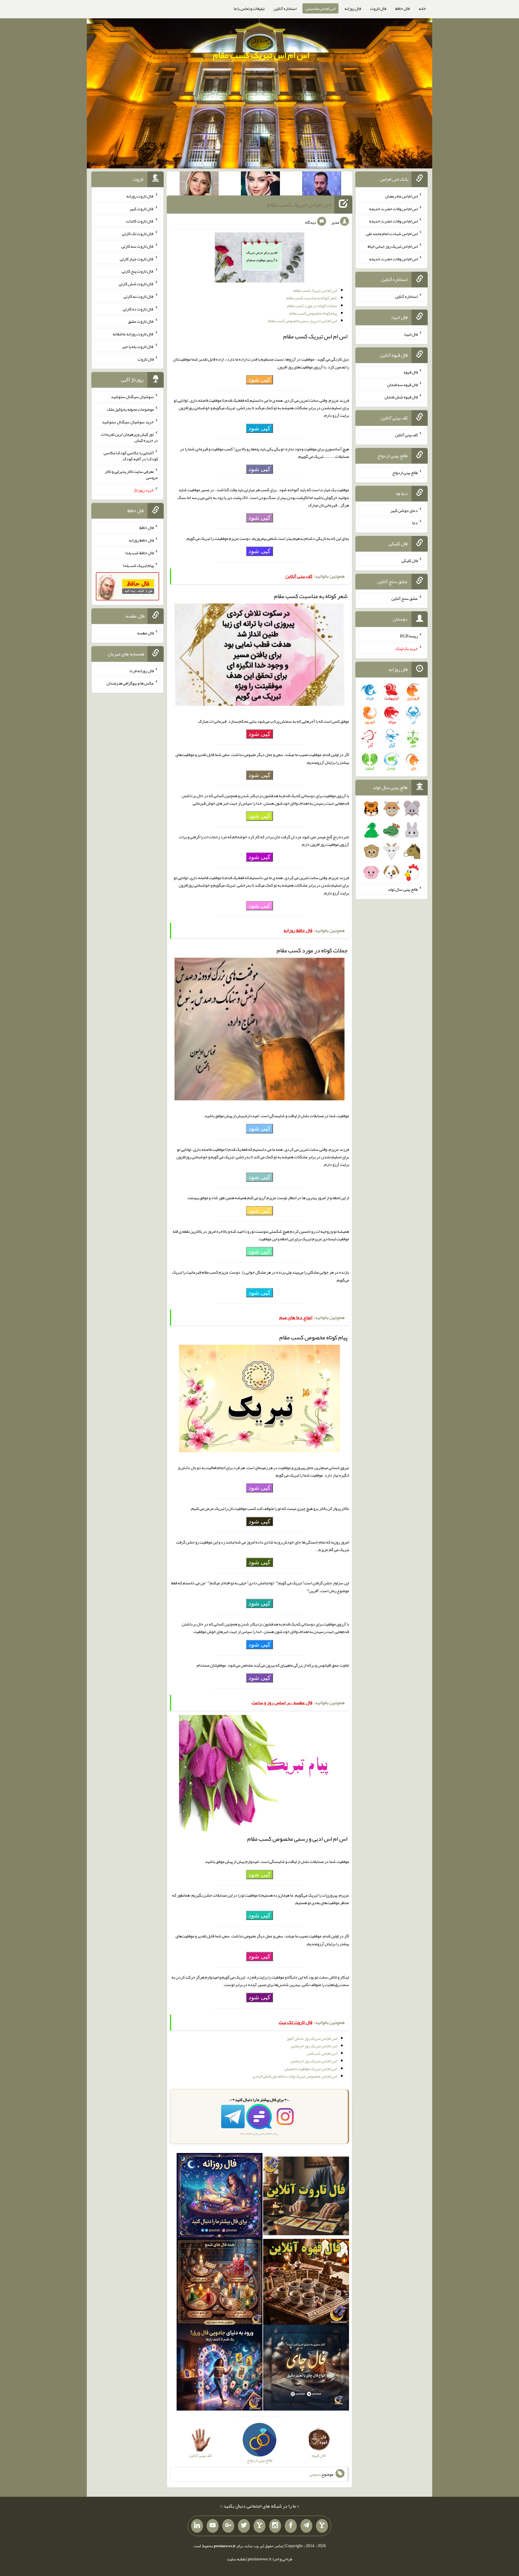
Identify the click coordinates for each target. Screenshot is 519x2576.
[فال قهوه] (306, 2283)
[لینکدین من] (197, 2526)
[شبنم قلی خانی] (199, 185)
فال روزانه (353, 8)
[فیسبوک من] (291, 2526)
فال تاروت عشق (141, 321)
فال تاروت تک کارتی (138, 234)
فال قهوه (411, 372)
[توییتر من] (244, 2526)
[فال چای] (306, 2369)
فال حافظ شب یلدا (140, 553)
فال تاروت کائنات (140, 221)
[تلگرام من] (306, 2526)
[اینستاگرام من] (275, 2526)
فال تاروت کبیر (142, 208)
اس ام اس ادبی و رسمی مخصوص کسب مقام (302, 321)
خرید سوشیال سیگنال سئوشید (128, 422)
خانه (422, 8)
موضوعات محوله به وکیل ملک (130, 409)
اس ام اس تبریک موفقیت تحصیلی (311, 2069)
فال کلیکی (410, 561)
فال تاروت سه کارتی (138, 246)
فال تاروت (378, 8)
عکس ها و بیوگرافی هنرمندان (130, 683)
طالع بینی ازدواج (405, 473)
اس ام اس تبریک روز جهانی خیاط (393, 246)
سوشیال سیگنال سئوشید (132, 397)
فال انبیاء (411, 334)
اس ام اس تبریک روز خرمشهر (314, 2046)
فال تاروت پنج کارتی (138, 271)
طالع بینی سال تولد (403, 889)
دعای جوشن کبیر (404, 510)
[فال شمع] (220, 2283)
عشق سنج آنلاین (405, 598)
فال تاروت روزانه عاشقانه (133, 334)
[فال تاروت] (306, 2197)
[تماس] (259, 2526)
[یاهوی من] (322, 2526)
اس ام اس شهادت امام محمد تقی (392, 234)
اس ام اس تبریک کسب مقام (261, 55)
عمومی (315, 2474)
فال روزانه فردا (142, 670)
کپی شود (259, 379)
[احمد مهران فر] (322, 185)
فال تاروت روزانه (140, 196)
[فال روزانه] (220, 2197)
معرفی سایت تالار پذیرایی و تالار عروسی (131, 474)
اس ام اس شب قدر (322, 2053)
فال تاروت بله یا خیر (138, 346)
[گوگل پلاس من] (228, 2526)
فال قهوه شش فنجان (401, 397)
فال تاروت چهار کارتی (137, 259)
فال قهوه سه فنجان (402, 384)
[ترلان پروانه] (260, 185)
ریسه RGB (409, 636)
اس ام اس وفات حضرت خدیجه (393, 208)
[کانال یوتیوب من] (213, 2526)
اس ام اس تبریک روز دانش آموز (312, 2038)
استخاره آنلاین (285, 8)
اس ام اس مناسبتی (320, 8)
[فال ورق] (220, 2369)
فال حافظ (402, 8)
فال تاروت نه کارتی (139, 296)
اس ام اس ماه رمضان (401, 196)
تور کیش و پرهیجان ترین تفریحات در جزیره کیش (129, 437)
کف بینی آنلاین (406, 435)
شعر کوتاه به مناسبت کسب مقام (312, 298)
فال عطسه (146, 633)
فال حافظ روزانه (141, 540)
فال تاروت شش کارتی (136, 284)
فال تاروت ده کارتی (138, 309)
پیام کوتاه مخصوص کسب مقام (313, 313)
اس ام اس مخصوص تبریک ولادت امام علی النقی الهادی (295, 2076)
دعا (415, 523)
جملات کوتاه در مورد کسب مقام (312, 306)
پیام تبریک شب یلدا (138, 565)
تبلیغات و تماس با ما (249, 8)
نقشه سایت (236, 2559)
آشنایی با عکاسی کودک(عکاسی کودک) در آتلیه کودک (131, 456)
